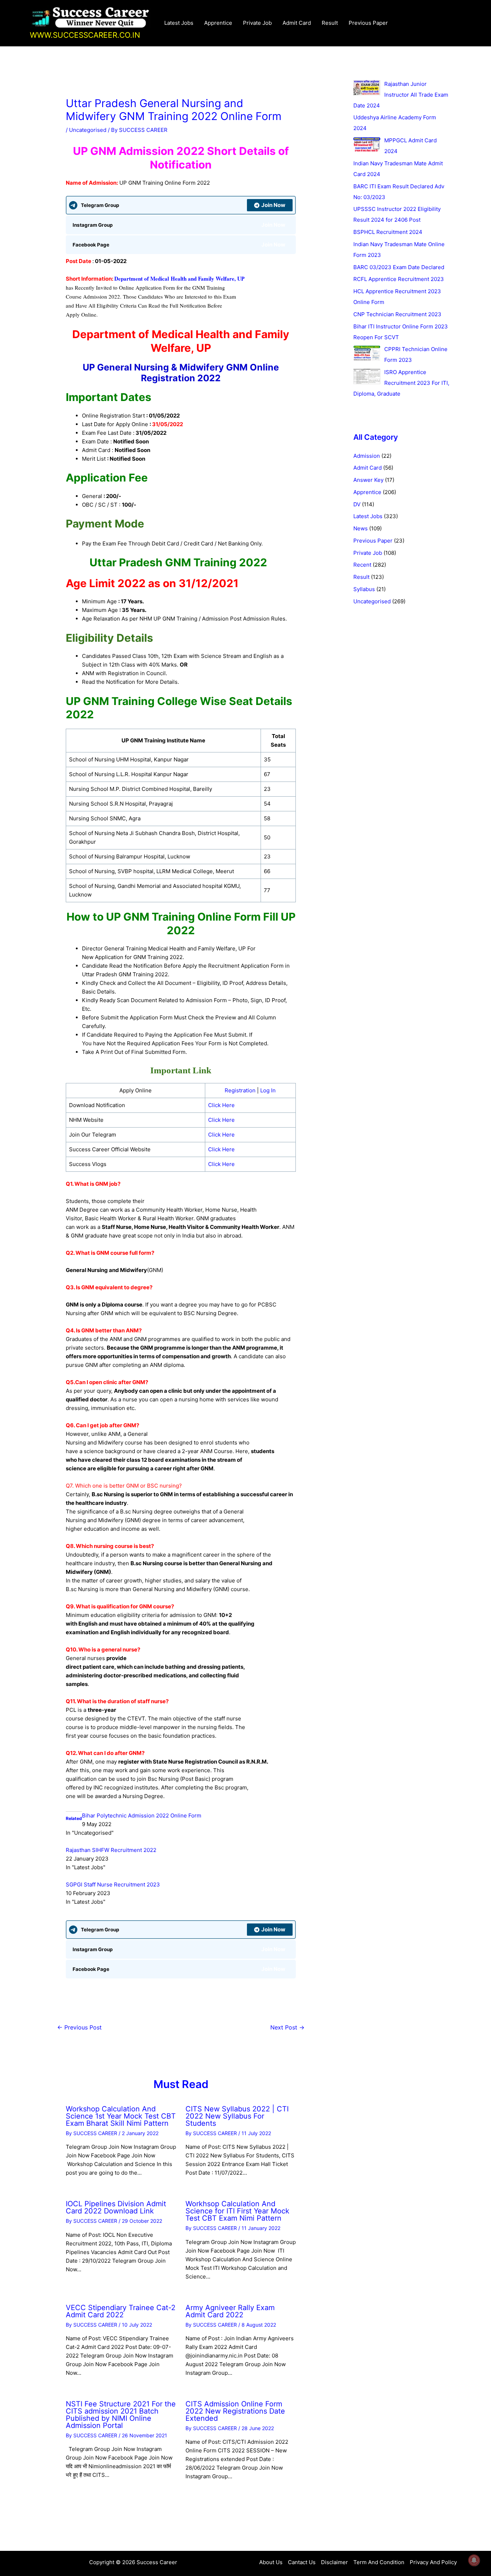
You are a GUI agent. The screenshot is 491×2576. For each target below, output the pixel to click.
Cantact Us (302, 2562)
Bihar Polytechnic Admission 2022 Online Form (142, 1815)
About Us (271, 2562)
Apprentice (218, 23)
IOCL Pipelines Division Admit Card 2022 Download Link (116, 2207)
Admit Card (297, 23)
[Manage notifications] (474, 2560)
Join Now (273, 205)
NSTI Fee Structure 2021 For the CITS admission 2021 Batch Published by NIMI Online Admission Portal (121, 2415)
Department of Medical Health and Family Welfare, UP (179, 278)
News (361, 528)
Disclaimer (334, 2562)
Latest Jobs (179, 23)
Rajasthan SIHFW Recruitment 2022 (111, 1850)
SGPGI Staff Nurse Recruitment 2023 (113, 1884)
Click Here (221, 1105)
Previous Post (79, 2027)
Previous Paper (368, 23)
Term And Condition (379, 2562)
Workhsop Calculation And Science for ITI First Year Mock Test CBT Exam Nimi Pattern (237, 2211)
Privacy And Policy (433, 2562)
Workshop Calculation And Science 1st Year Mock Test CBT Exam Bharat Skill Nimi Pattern (121, 2116)
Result (330, 23)
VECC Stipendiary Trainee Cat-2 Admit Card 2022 (121, 2311)
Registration (240, 1090)
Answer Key (368, 480)
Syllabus (364, 589)
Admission (367, 456)
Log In (268, 1090)
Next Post (287, 2027)
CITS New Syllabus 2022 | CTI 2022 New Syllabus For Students (237, 2116)
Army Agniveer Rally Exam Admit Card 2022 (230, 2311)
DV (357, 504)
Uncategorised (88, 130)
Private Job (257, 23)
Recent (362, 565)
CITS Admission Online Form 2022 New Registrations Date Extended (235, 2411)
